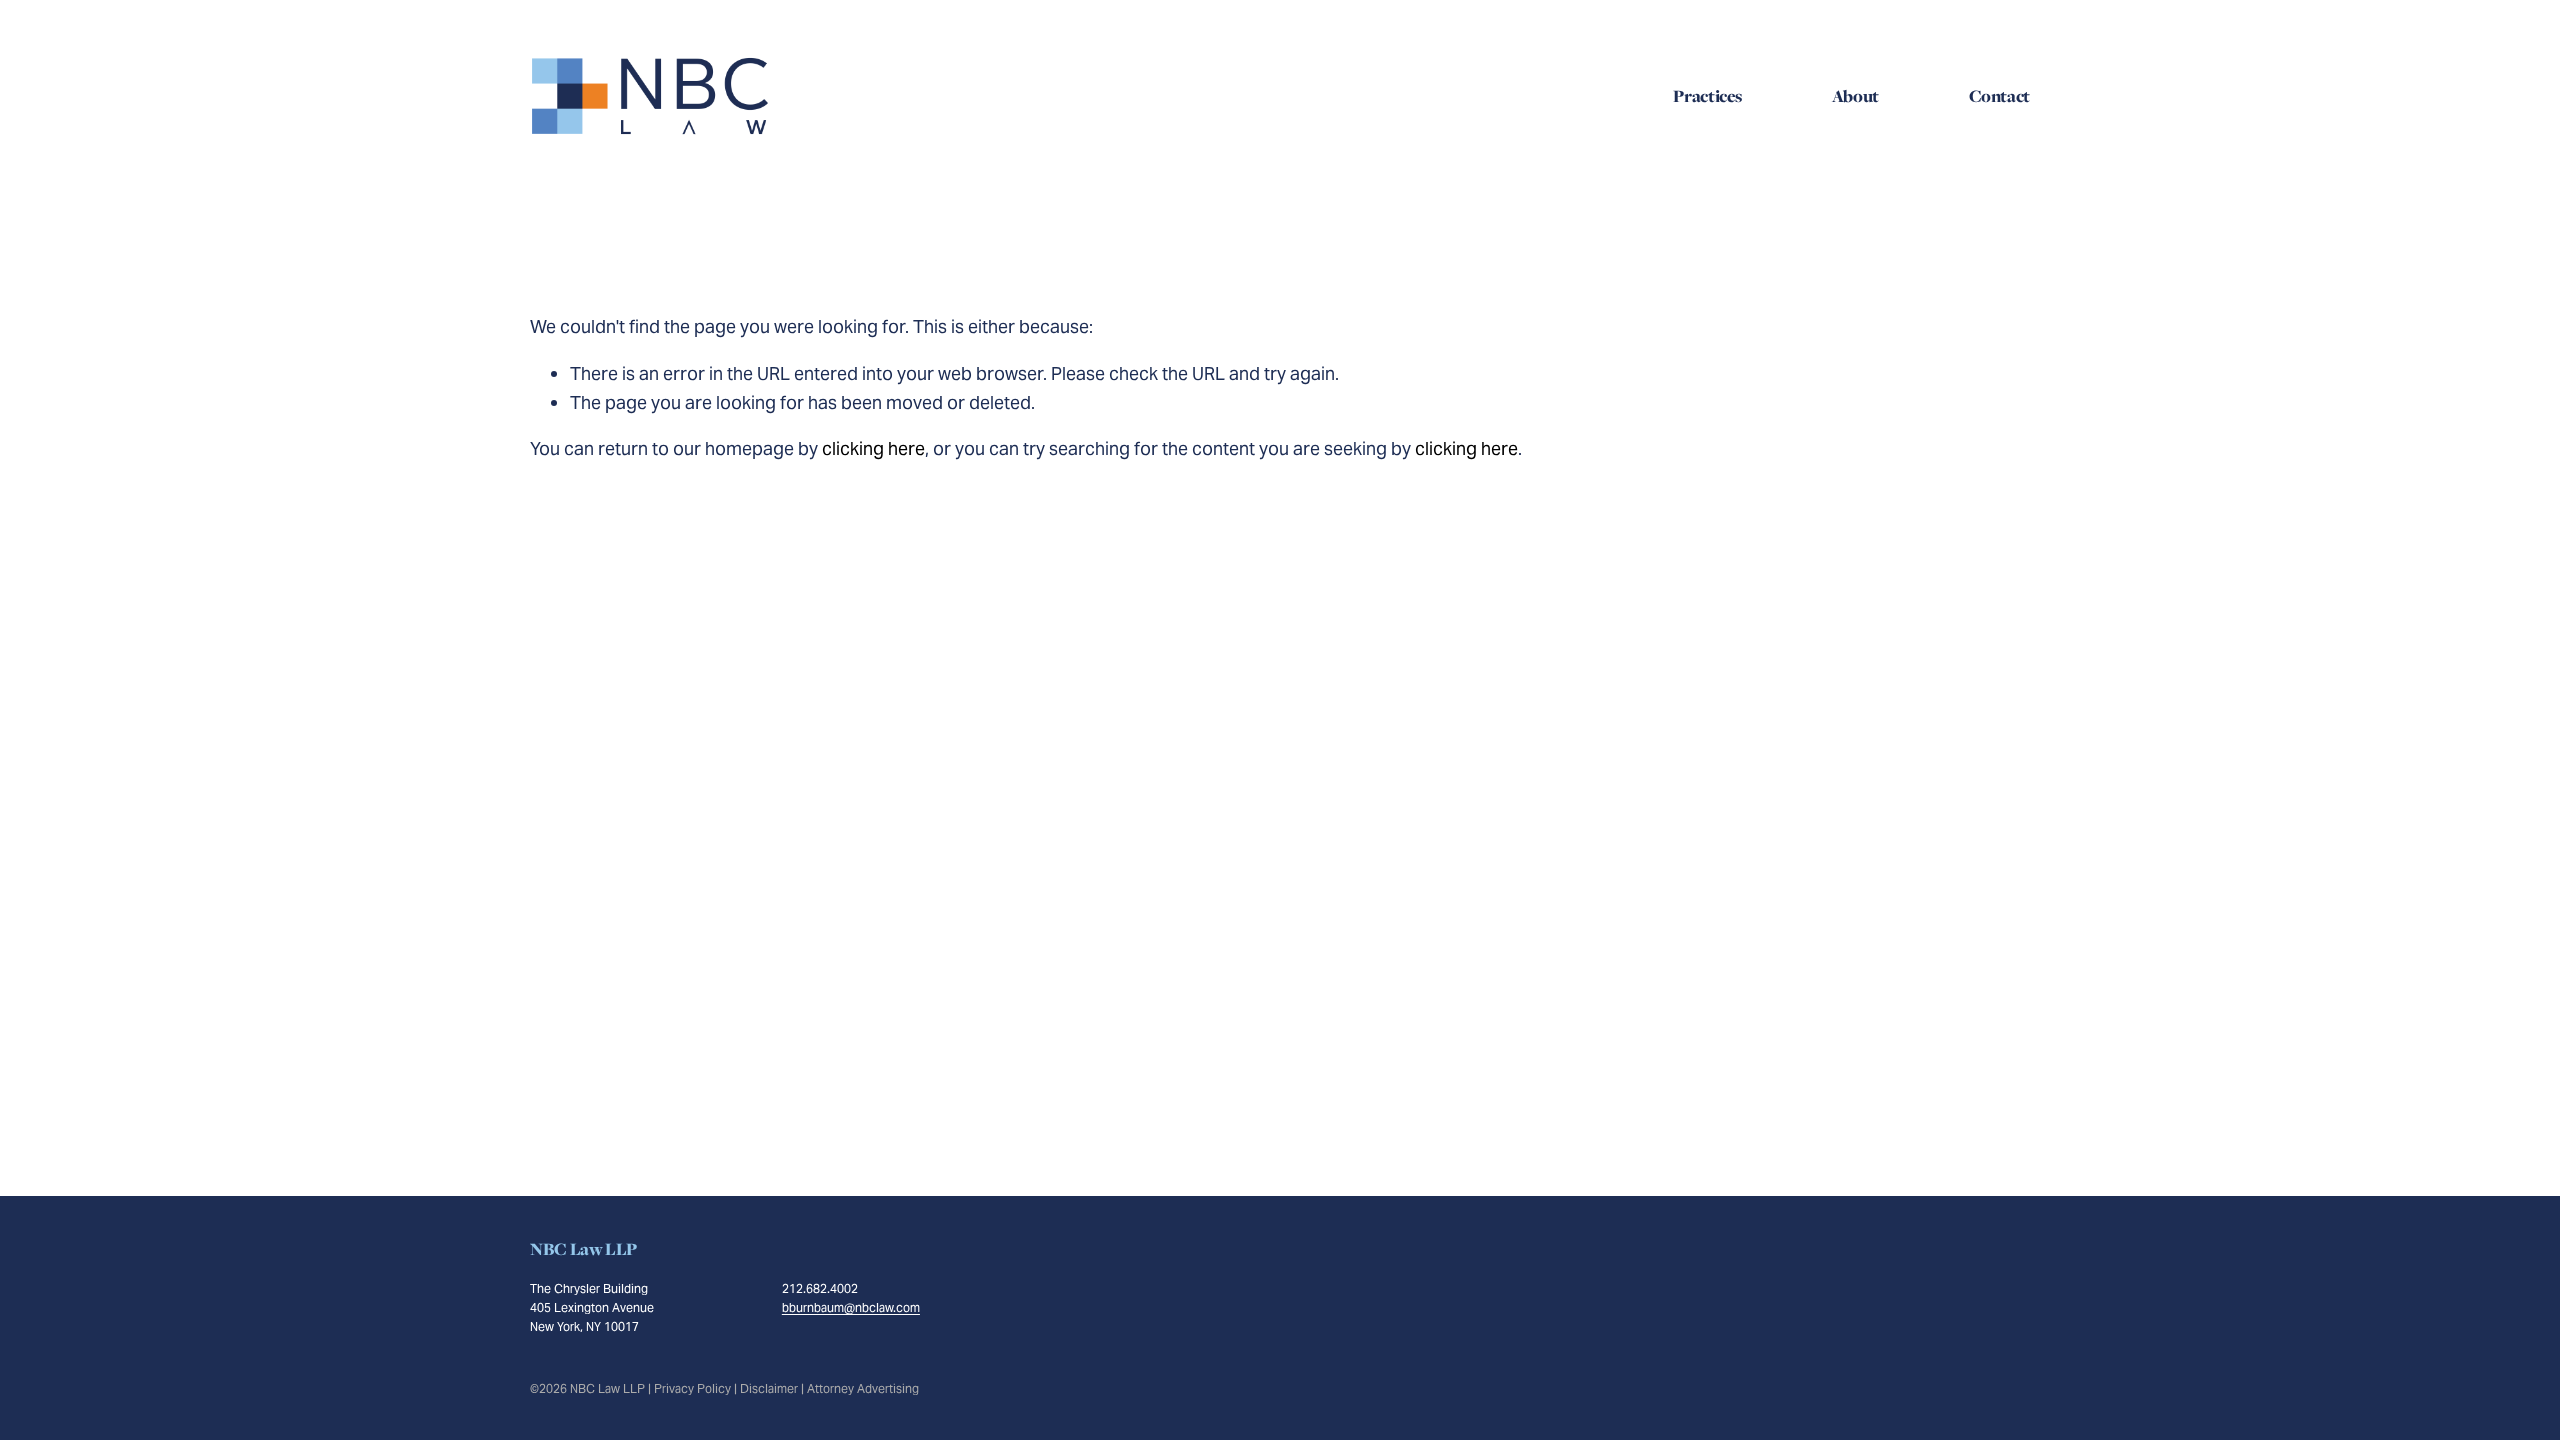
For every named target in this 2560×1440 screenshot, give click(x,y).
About (1855, 96)
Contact (1999, 96)
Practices (1707, 96)
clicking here (873, 448)
